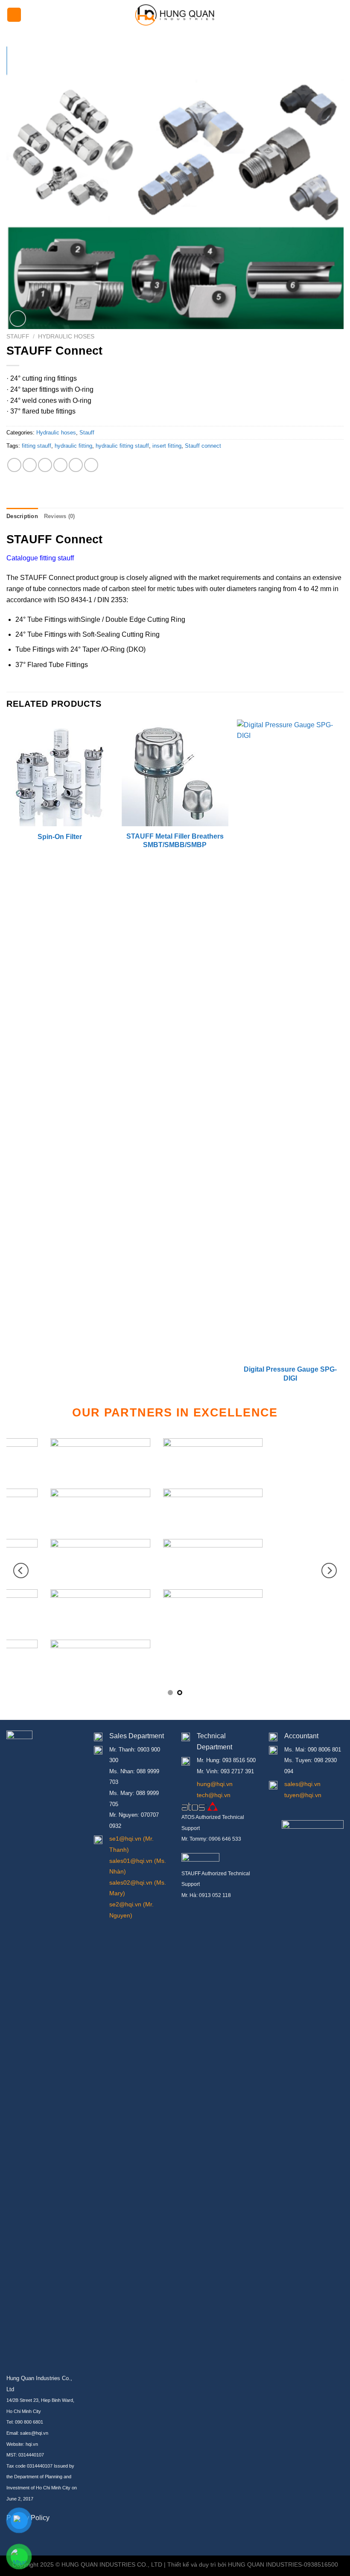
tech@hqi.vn (214, 1795)
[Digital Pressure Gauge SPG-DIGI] (290, 1040)
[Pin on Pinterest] (76, 465)
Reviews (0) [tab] (60, 516)
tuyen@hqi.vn (303, 1795)
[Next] (343, 1060)
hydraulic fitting (73, 446)
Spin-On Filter (60, 837)
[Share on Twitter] (45, 465)
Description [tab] (22, 516)
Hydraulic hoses (66, 337)
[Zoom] (18, 319)
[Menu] (14, 15)
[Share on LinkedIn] (91, 465)
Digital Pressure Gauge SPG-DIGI (290, 1374)
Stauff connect (203, 446)
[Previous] (7, 1060)
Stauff (18, 337)
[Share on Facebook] (30, 465)
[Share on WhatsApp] (14, 465)
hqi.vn (32, 2444)
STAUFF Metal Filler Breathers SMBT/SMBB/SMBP (175, 841)
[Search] (340, 15)
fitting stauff (36, 446)
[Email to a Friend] (60, 465)
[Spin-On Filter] (60, 773)
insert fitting (167, 446)
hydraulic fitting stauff (122, 446)
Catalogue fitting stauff (40, 558)
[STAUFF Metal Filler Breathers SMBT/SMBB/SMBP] (175, 773)
